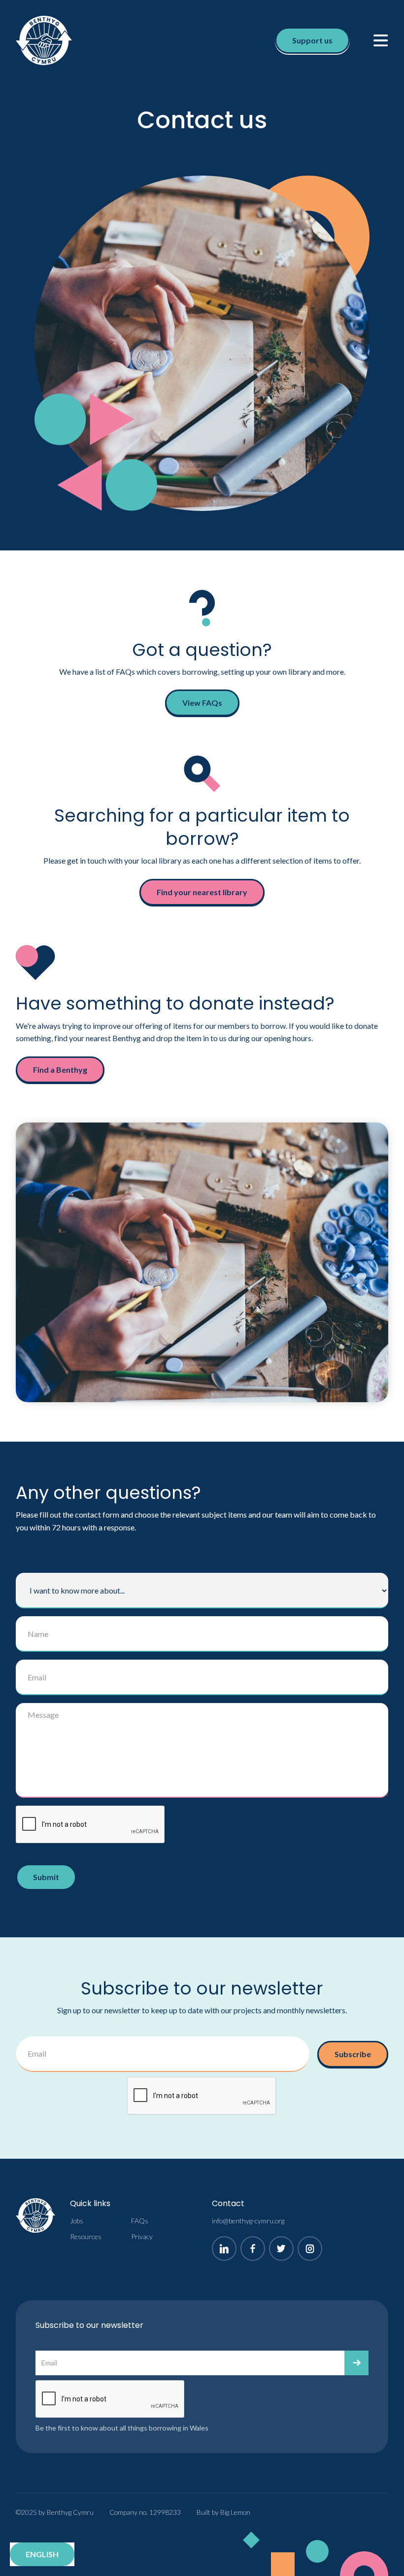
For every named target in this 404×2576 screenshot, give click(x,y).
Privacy (142, 2236)
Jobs (77, 2221)
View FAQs (202, 703)
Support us (312, 40)
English (42, 2554)
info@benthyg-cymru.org (248, 2221)
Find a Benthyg (60, 1070)
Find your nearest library (202, 892)
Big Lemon (235, 2512)
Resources (86, 2236)
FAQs (140, 2221)
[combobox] (42, 2554)
